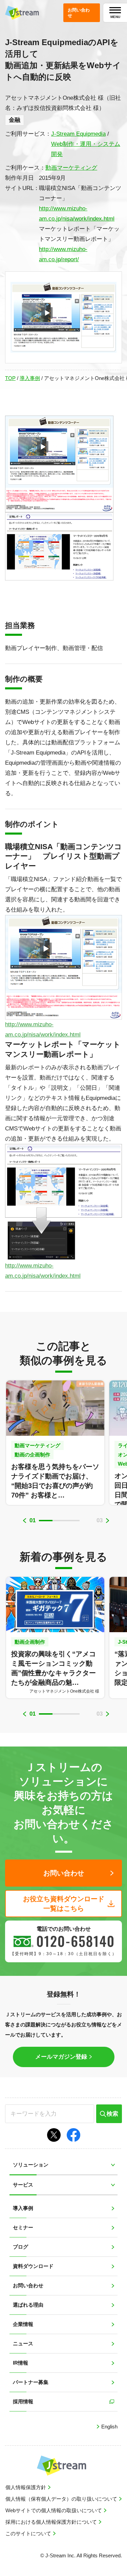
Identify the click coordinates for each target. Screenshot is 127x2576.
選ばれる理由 (28, 2305)
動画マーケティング (71, 168)
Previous (25, 1521)
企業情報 (23, 2324)
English (109, 2427)
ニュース (23, 2343)
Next (108, 1521)
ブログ (20, 2247)
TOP (10, 378)
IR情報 (20, 2363)
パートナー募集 (31, 2382)
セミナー (23, 2227)
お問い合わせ (28, 2285)
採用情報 (23, 2401)
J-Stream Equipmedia (78, 134)
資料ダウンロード (33, 2266)
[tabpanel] (55, 1443)
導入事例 (30, 378)
